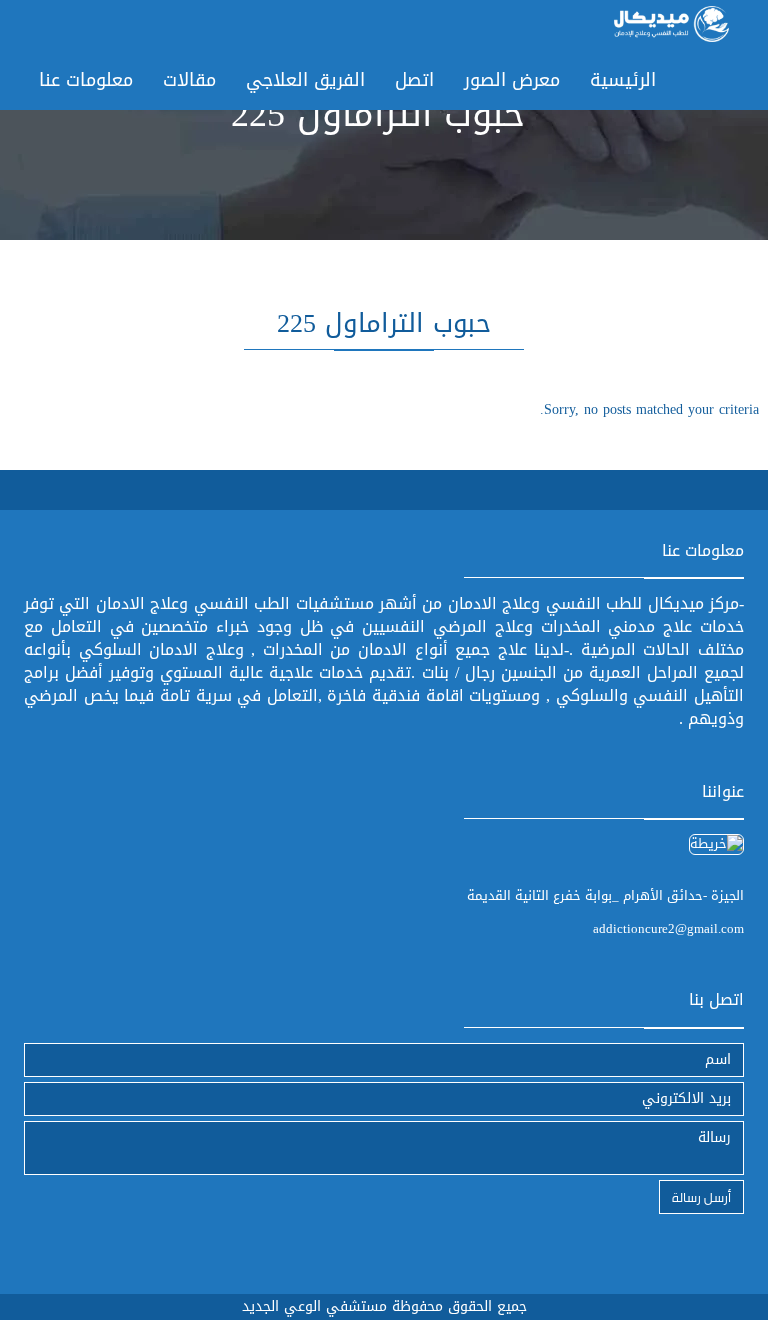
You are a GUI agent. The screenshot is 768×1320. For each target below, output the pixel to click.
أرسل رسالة (701, 1196)
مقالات (189, 80)
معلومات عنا (86, 80)
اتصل (414, 80)
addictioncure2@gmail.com (668, 928)
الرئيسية (623, 80)
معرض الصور (512, 80)
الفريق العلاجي (305, 80)
